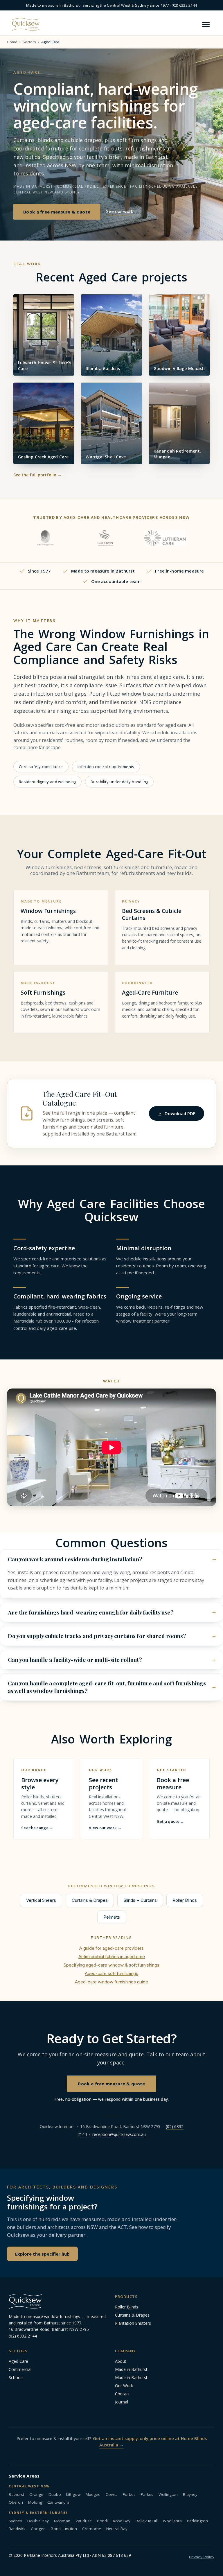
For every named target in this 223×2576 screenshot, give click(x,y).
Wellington (168, 2494)
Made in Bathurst (131, 2369)
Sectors (29, 42)
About (121, 2361)
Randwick (17, 2529)
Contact (122, 2394)
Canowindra (58, 2502)
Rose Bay (122, 2521)
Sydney (15, 2521)
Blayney (190, 2494)
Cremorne (92, 2529)
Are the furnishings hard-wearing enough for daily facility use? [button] (91, 1612)
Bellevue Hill (147, 2521)
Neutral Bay (117, 2529)
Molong (35, 2502)
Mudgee (93, 2494)
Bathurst (16, 2494)
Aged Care (18, 2361)
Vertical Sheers (41, 1900)
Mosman (62, 2521)
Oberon (16, 2502)
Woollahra (172, 2521)
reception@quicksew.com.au (119, 2134)
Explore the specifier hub (42, 2254)
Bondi (102, 2521)
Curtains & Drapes (90, 1900)
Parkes (147, 2494)
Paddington (197, 2521)
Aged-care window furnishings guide (111, 1982)
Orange (36, 2494)
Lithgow (73, 2494)
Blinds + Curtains (140, 1900)
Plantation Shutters (133, 2323)
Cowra (112, 2494)
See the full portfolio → (37, 475)
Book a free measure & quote (57, 212)
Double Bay (38, 2521)
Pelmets (112, 1917)
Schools (16, 2377)
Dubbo (55, 2494)
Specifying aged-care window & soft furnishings (111, 1965)
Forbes (129, 2494)
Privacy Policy (202, 2557)
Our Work (124, 2386)
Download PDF (180, 1113)
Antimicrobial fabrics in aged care (112, 1957)
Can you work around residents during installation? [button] (75, 1559)
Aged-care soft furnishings (111, 1973)
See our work (120, 211)
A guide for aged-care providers (111, 1948)
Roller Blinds (185, 1900)
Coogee (38, 2529)
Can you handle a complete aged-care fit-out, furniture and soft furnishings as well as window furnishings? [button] (107, 1687)
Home (12, 42)
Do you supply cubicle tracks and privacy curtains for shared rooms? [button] (97, 1636)
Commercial (20, 2369)
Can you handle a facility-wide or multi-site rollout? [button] (75, 1660)
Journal (122, 2402)
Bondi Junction (64, 2529)
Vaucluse (84, 2521)
